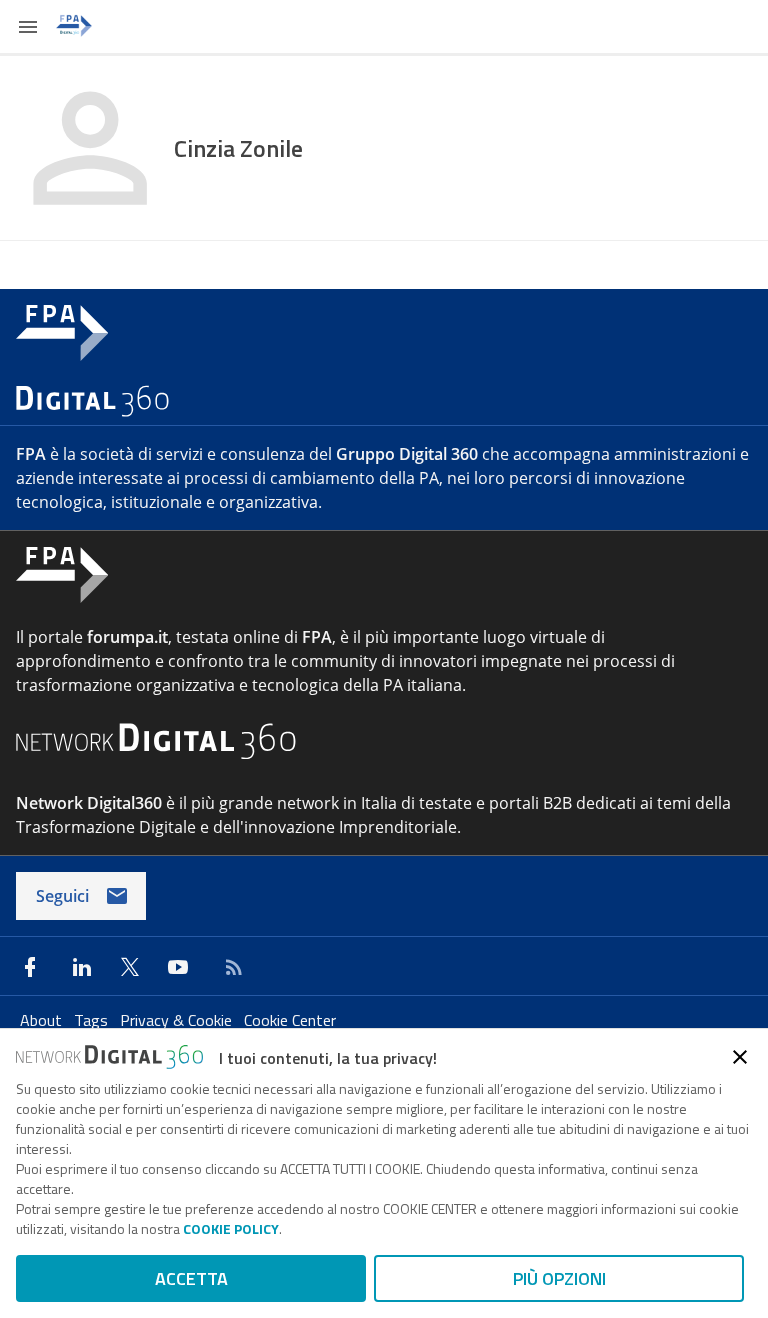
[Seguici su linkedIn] (82, 967)
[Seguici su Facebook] (30, 967)
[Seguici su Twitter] (130, 967)
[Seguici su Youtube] (178, 967)
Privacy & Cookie (178, 1020)
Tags (93, 1020)
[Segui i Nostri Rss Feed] (230, 967)
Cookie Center (290, 1020)
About (43, 1020)
